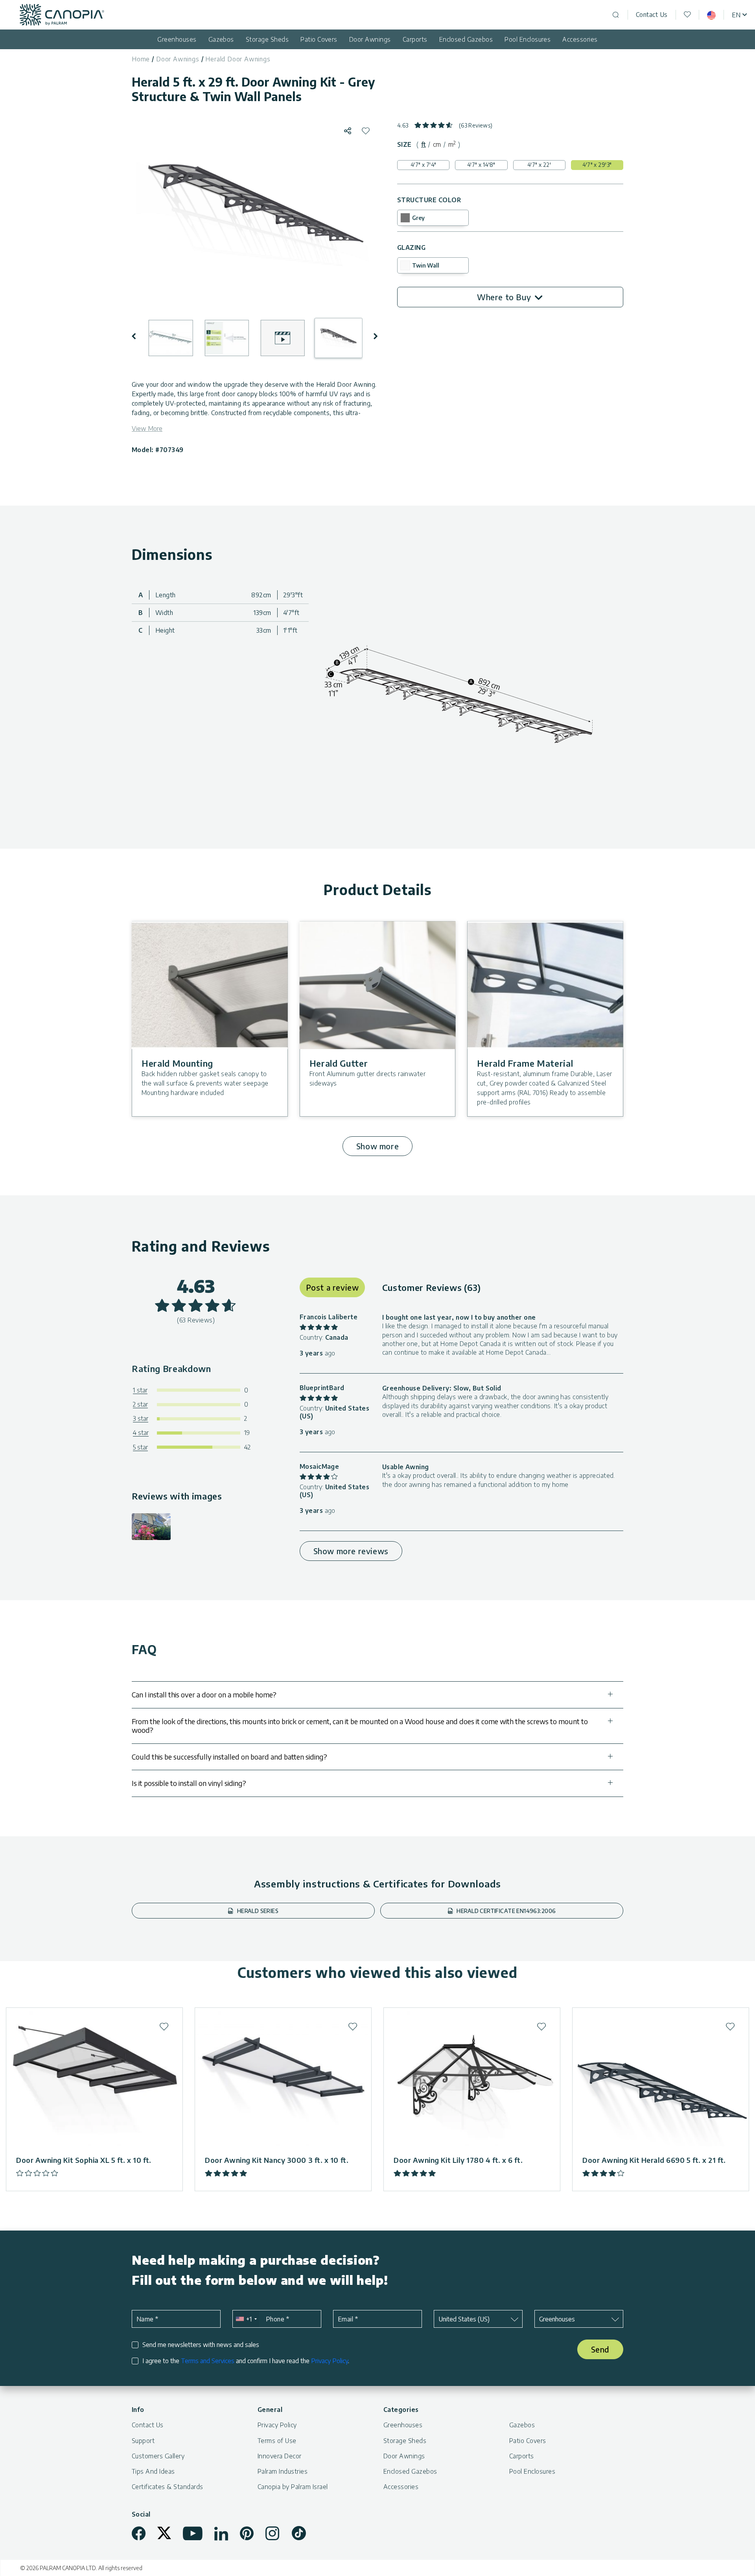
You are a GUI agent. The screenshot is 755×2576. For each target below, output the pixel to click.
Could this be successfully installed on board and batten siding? (229, 1757)
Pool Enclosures (528, 39)
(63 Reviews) (476, 125)
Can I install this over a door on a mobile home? (204, 1694)
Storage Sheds (267, 39)
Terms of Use (277, 2441)
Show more (377, 1146)
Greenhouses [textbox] (557, 2319)
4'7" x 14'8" (481, 165)
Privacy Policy (330, 2361)
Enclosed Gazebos (466, 39)
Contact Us (652, 15)
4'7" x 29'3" (597, 165)
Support (143, 2441)
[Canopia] (62, 15)
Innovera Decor (280, 2456)
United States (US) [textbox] (464, 2319)
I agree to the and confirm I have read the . (246, 2361)
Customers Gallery (158, 2456)
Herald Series (257, 1911)
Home (141, 59)
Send (600, 2349)
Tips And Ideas (153, 2471)
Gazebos (221, 39)
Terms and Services (208, 2361)
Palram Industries (283, 2471)
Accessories (580, 39)
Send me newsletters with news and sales (201, 2345)
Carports (415, 39)
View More (147, 428)
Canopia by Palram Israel (293, 2487)
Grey (418, 218)
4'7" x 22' (539, 165)
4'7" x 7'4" (424, 165)
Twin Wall (426, 265)
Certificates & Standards (168, 2487)
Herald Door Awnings (238, 59)
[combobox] (246, 2319)
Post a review (332, 1287)
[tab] (424, 144)
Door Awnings (370, 39)
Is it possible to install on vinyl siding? (189, 1783)
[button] (139, 336)
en (736, 15)
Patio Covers (319, 39)
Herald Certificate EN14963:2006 (505, 1911)
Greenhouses (177, 39)
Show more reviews (351, 1551)
